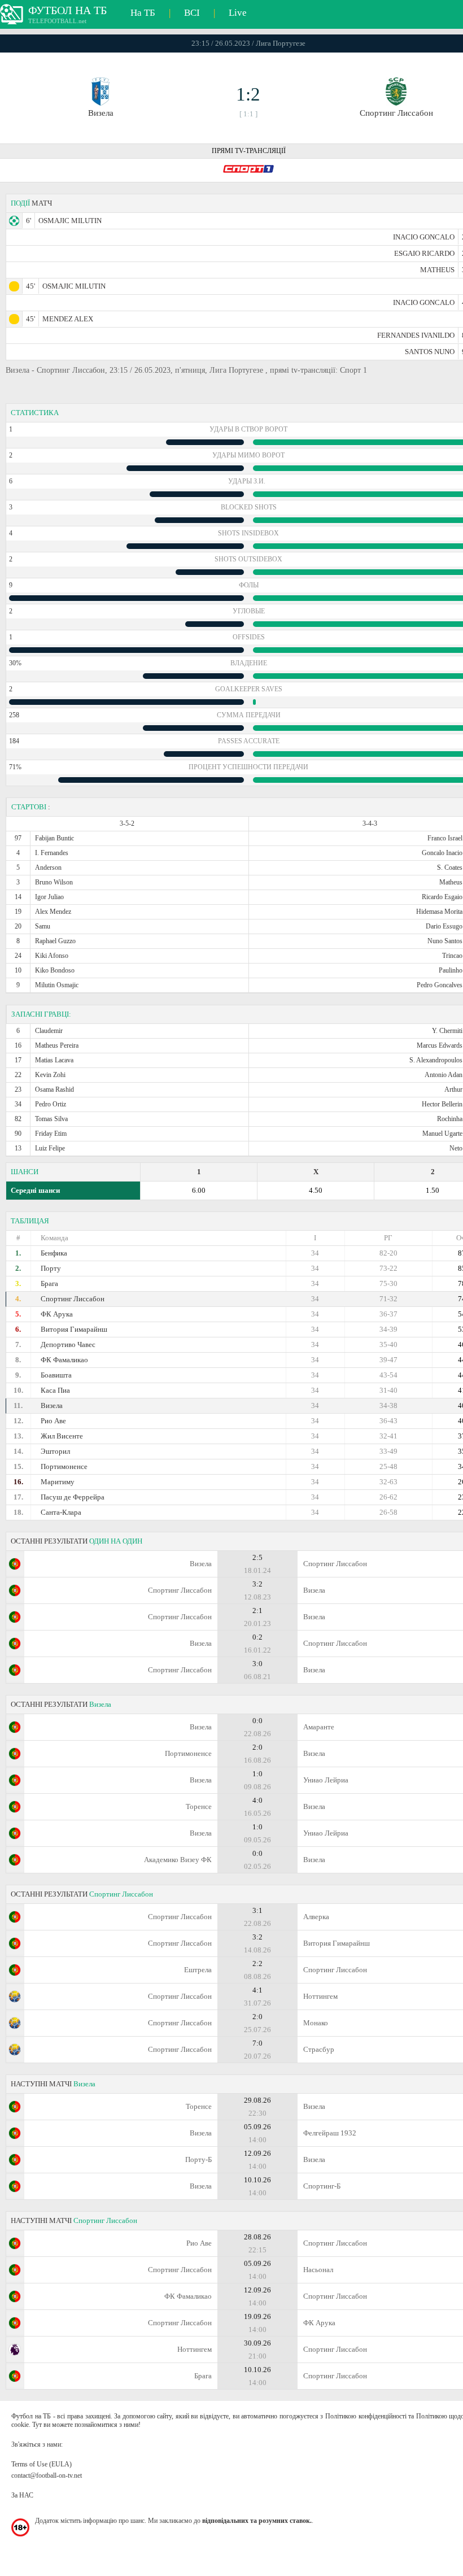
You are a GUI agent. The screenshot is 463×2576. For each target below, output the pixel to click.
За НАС (22, 2495)
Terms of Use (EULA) (42, 2464)
